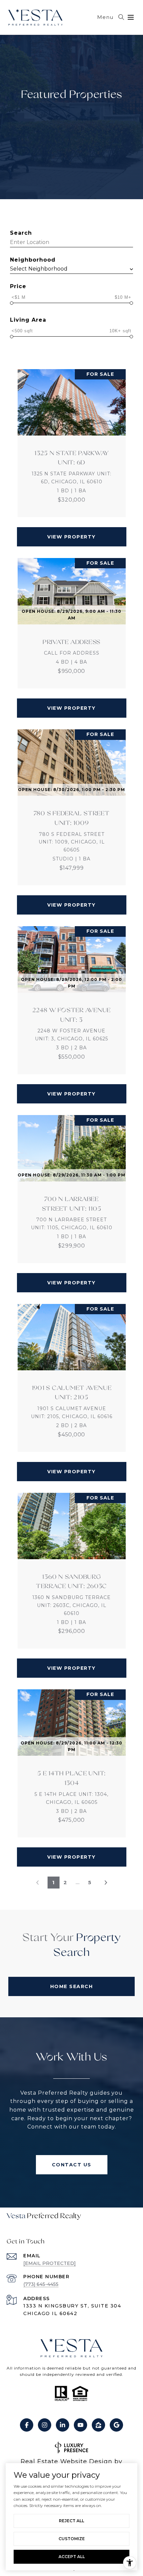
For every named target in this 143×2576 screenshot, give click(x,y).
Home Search (72, 1986)
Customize (72, 2539)
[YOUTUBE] (80, 2425)
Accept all (72, 2557)
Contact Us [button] (72, 2165)
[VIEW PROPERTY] (72, 531)
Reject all (71, 2521)
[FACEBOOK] (27, 2425)
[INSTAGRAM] (45, 2425)
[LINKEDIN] (63, 2425)
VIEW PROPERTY (71, 537)
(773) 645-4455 (41, 2284)
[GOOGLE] (116, 2425)
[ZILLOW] (98, 2425)
